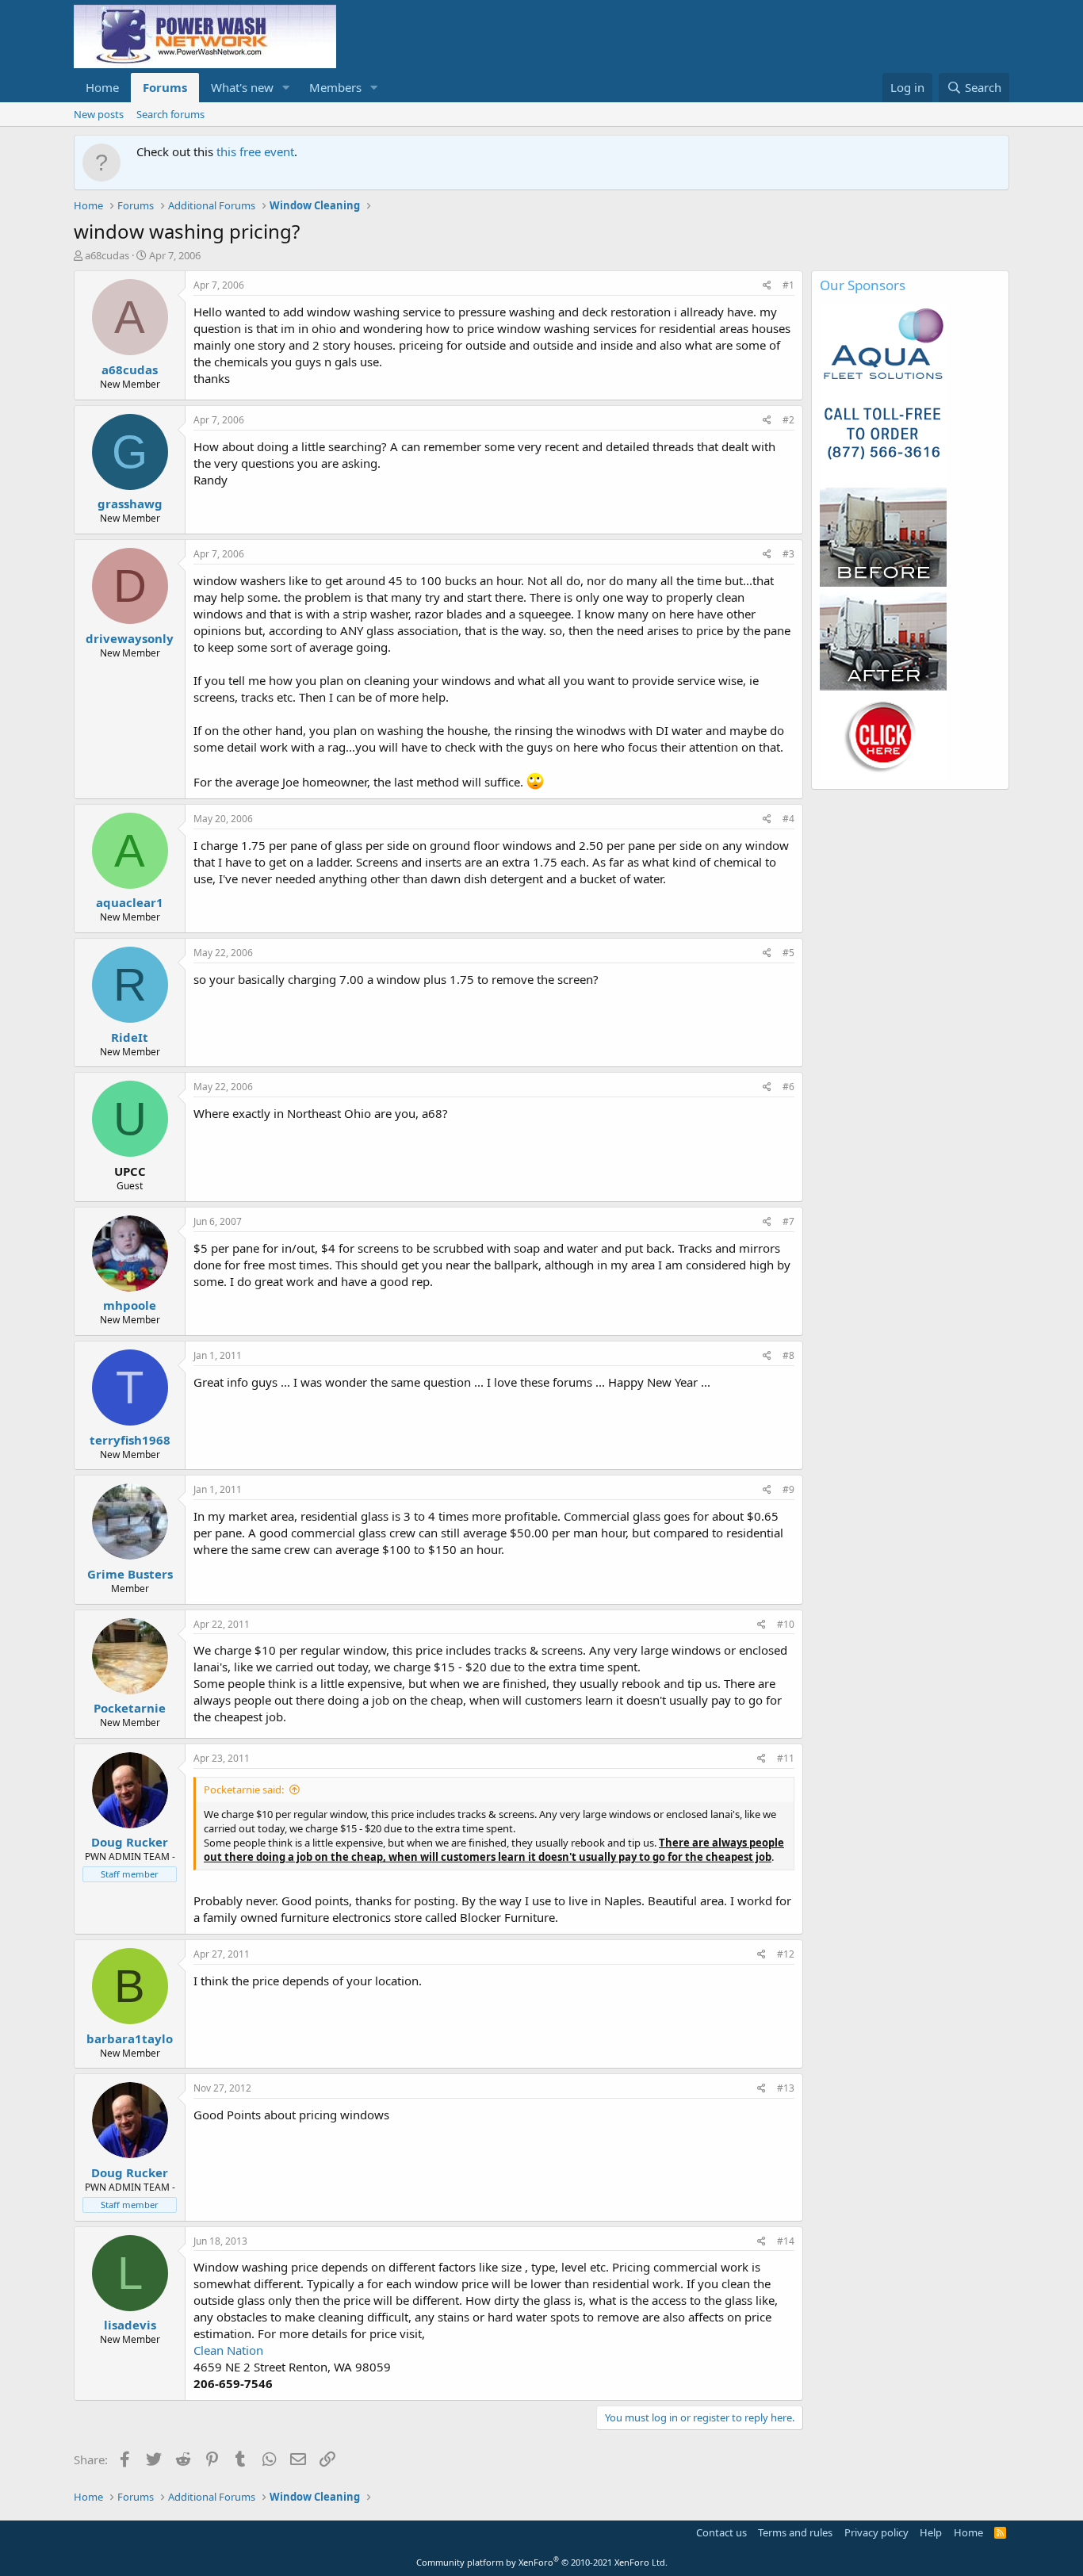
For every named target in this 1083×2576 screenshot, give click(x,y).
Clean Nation (228, 2350)
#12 (786, 1954)
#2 (788, 420)
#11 (786, 1758)
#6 (788, 1087)
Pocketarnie (130, 1708)
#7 (788, 1221)
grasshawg (130, 503)
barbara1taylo (130, 2038)
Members (335, 87)
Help (931, 2532)
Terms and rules (795, 2532)
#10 (786, 1624)
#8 (788, 1355)
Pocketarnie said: (244, 1789)
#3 (788, 554)
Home (102, 87)
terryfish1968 (130, 1440)
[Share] (767, 286)
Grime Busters (130, 1574)
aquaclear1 (130, 902)
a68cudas (107, 255)
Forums (165, 87)
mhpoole (130, 1305)
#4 (788, 819)
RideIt (130, 1037)
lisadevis (130, 2325)
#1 (788, 285)
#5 (788, 953)
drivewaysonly (130, 638)
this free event (255, 151)
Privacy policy (876, 2532)
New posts (99, 114)
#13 (786, 2088)
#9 (788, 1489)
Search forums (170, 114)
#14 (786, 2241)
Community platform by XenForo (542, 2562)
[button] (286, 88)
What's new (242, 87)
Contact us (721, 2532)
